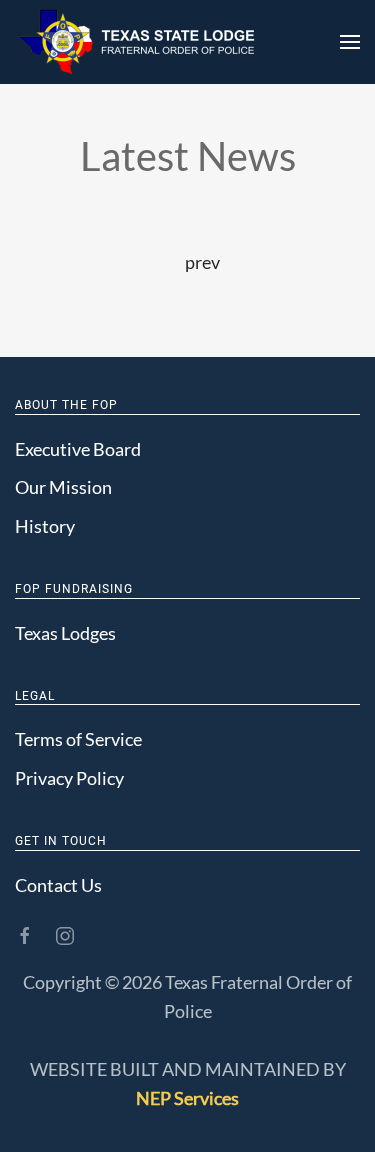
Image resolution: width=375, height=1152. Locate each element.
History (45, 526)
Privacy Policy (69, 778)
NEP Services (187, 1098)
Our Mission (63, 487)
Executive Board (78, 449)
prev (202, 262)
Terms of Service (78, 739)
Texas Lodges (65, 633)
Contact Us (58, 885)
